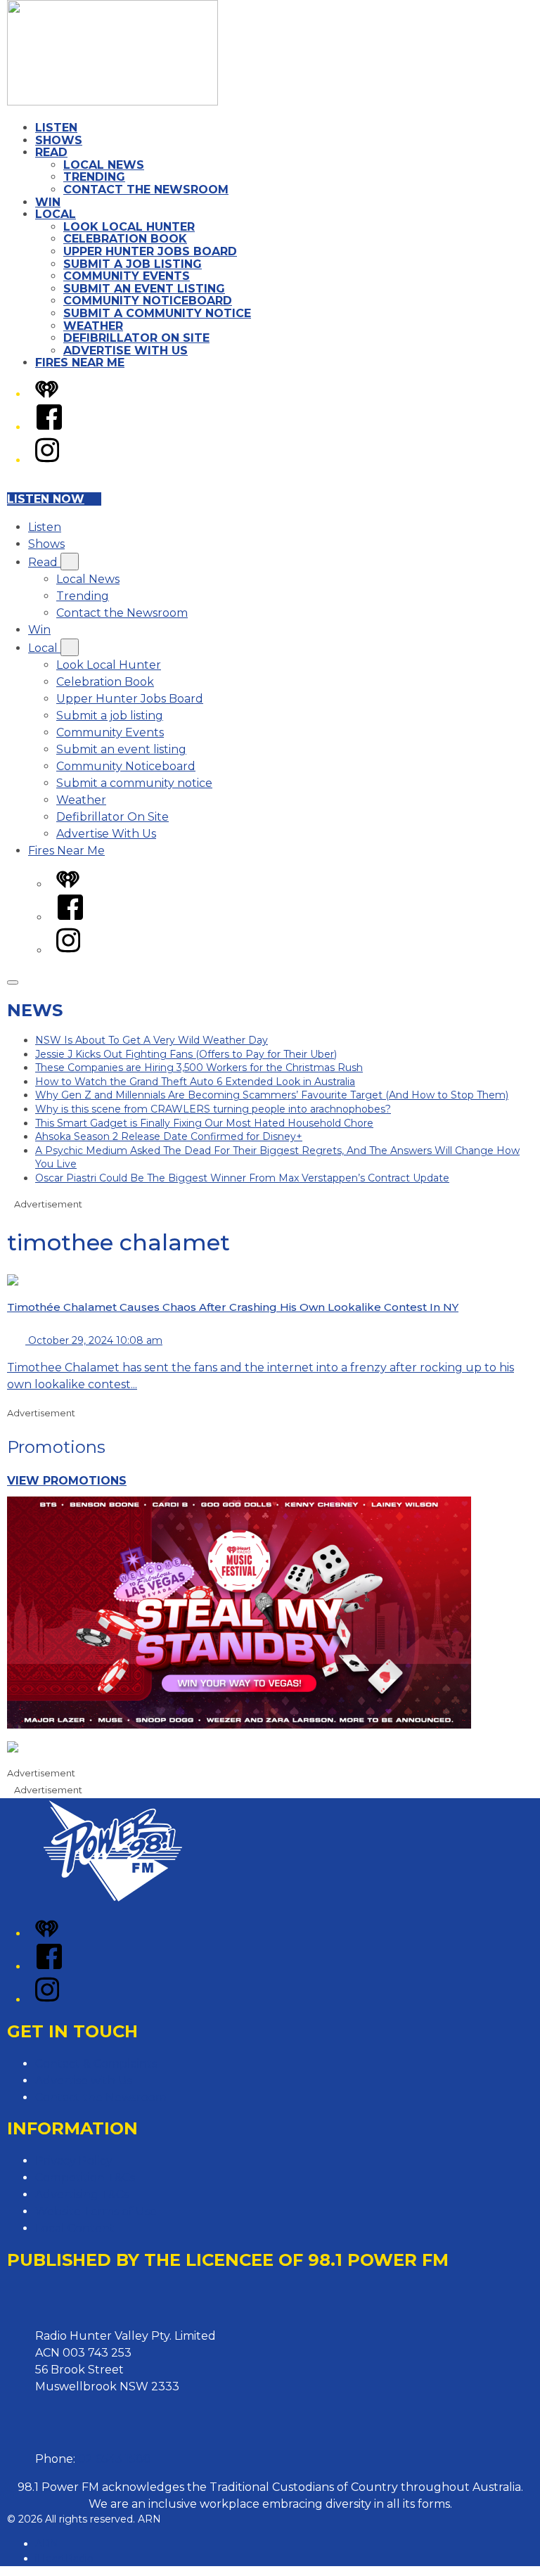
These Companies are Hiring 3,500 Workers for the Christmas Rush (199, 1068)
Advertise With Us (126, 351)
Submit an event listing (144, 289)
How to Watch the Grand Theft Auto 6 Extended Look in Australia (195, 1082)
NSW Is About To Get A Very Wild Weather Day (152, 1040)
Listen (56, 128)
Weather (93, 326)
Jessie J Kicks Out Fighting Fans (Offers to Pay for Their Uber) (186, 1054)
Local (56, 214)
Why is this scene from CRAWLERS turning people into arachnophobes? (213, 1109)
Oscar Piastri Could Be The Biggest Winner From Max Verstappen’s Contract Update (242, 1178)
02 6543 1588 (115, 2459)
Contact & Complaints (96, 2064)
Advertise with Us (84, 2081)
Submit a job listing (133, 264)
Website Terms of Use (96, 2211)
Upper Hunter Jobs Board (150, 251)
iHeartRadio (64, 2558)
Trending (94, 177)
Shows (59, 140)
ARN (47, 2544)
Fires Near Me (80, 363)
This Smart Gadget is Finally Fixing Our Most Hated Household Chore (204, 1123)
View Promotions (67, 1481)
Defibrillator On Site (136, 338)
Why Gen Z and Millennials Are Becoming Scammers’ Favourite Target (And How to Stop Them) (272, 1095)
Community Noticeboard (148, 301)
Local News (104, 165)
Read (51, 152)
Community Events (127, 276)
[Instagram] (47, 460)
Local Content (75, 2228)
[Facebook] (49, 427)
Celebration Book (125, 239)
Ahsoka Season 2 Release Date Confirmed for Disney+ (169, 1136)
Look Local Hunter (129, 227)
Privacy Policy (74, 2161)
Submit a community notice (157, 313)
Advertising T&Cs (82, 2194)
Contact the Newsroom (146, 190)
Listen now (46, 499)
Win (48, 202)
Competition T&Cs (85, 2178)
